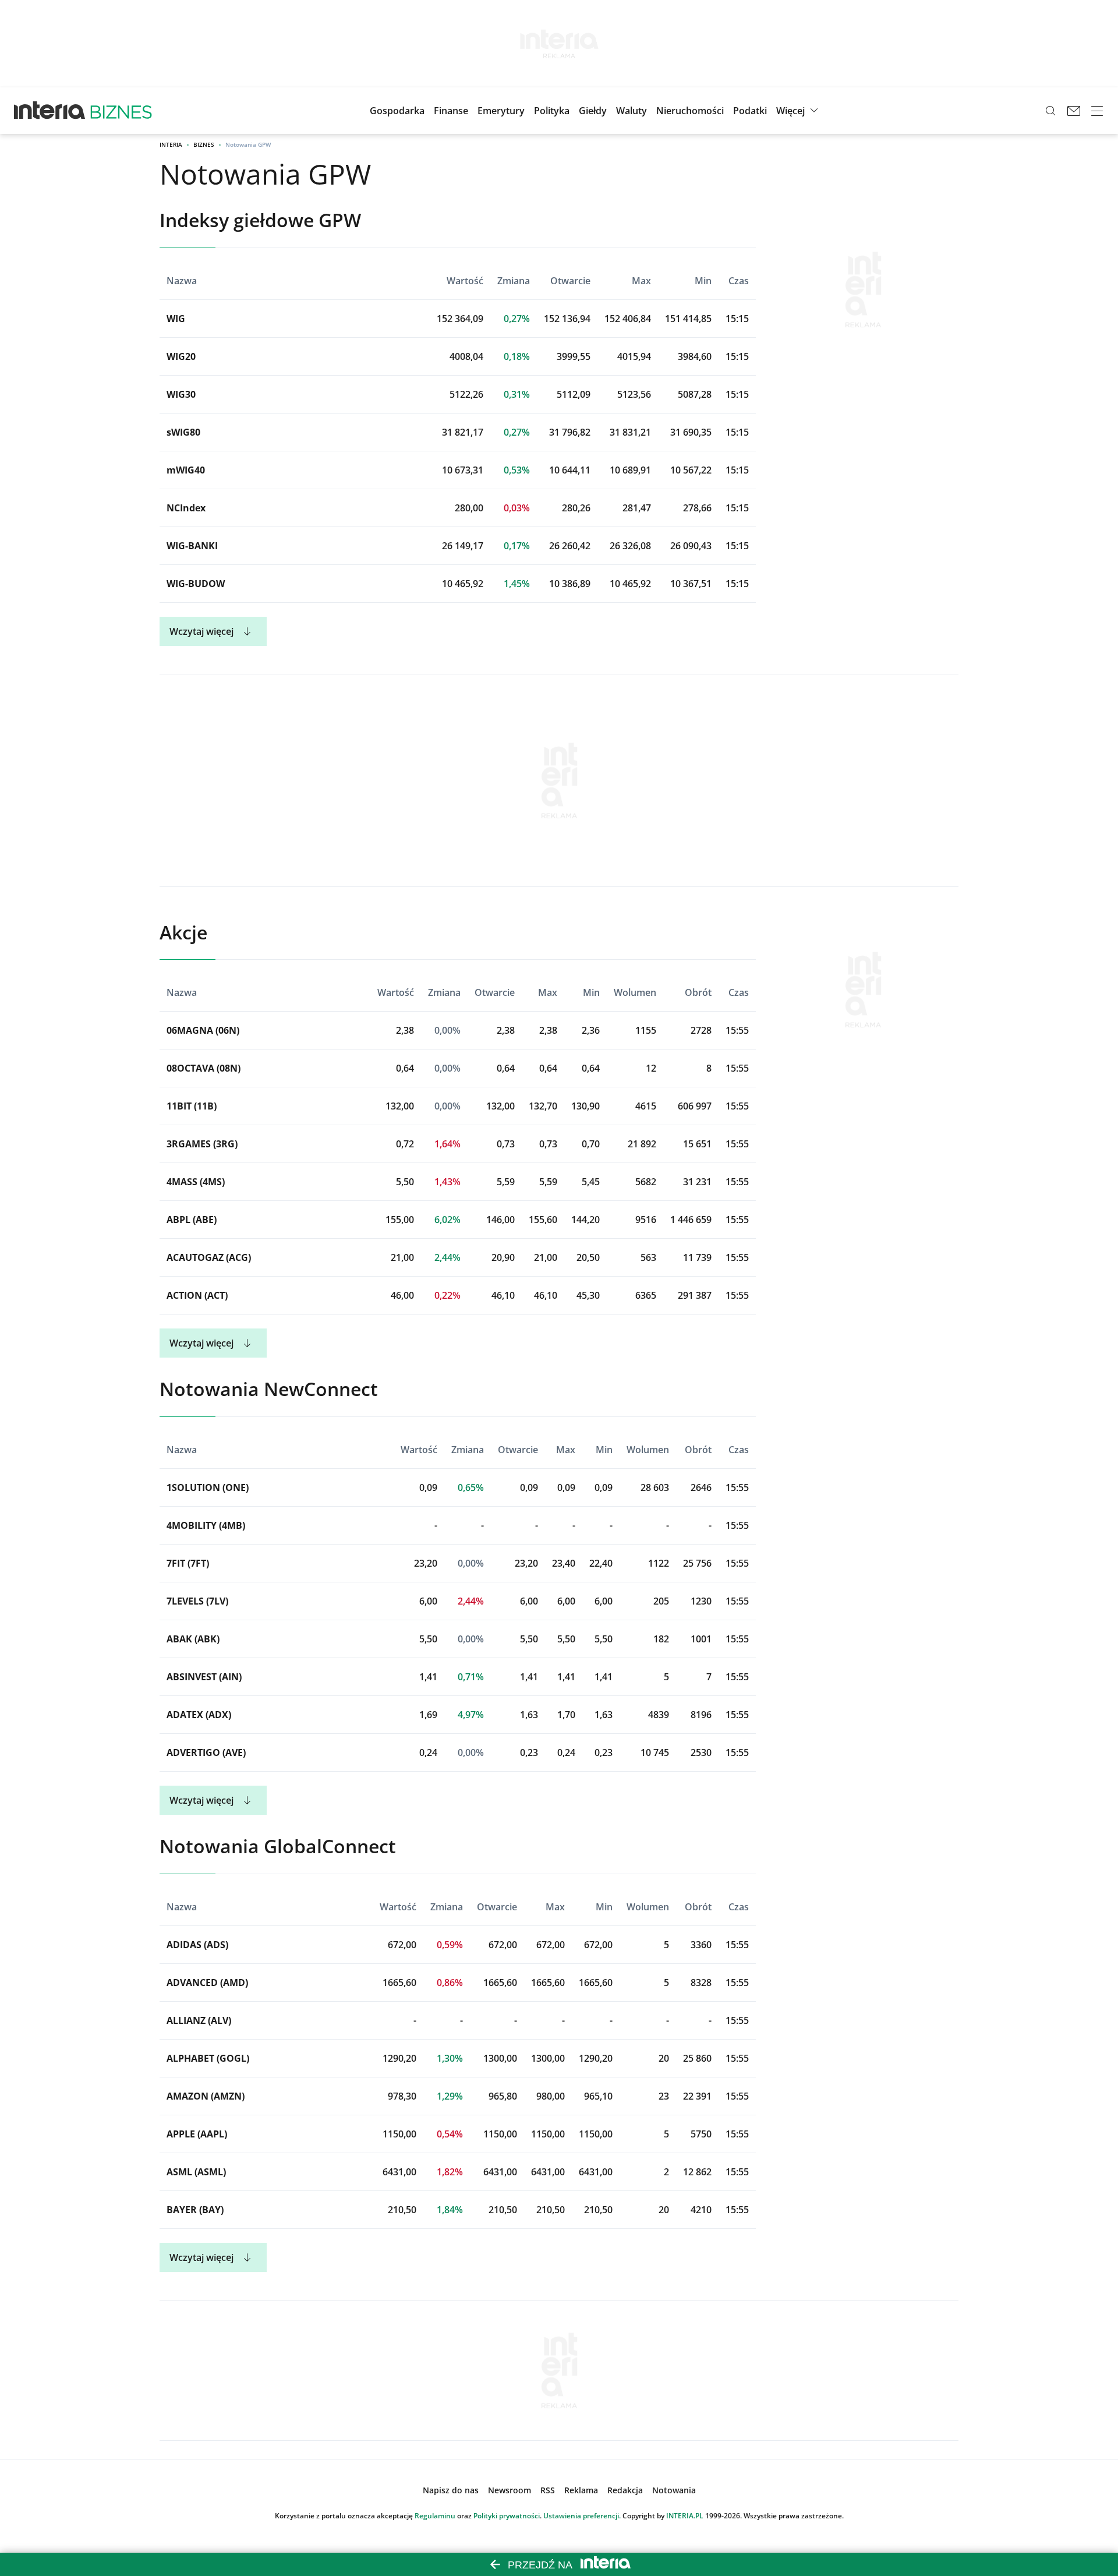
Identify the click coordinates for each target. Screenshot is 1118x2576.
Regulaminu (435, 2516)
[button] (593, 111)
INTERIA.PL (685, 2516)
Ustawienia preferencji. (582, 2516)
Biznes (204, 144)
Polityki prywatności (507, 2516)
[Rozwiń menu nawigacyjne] (1097, 111)
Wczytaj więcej (201, 631)
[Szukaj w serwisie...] (1050, 111)
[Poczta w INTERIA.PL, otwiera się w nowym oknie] (1074, 111)
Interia (171, 144)
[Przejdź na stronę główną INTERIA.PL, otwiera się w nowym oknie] (50, 111)
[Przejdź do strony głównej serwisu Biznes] (121, 111)
